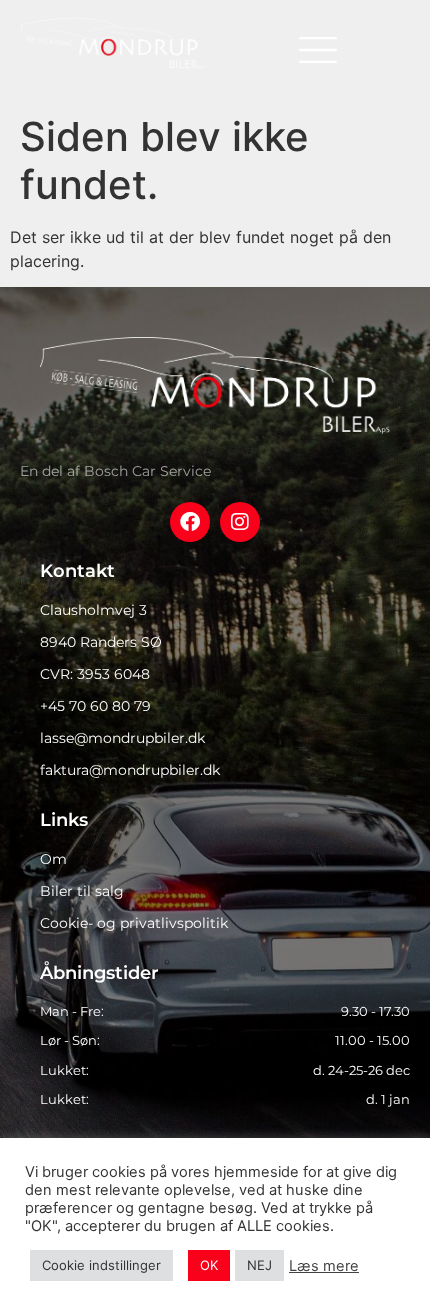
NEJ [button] (259, 1265)
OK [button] (209, 1265)
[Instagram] (240, 522)
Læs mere (324, 1266)
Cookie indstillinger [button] (101, 1265)
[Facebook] (190, 522)
